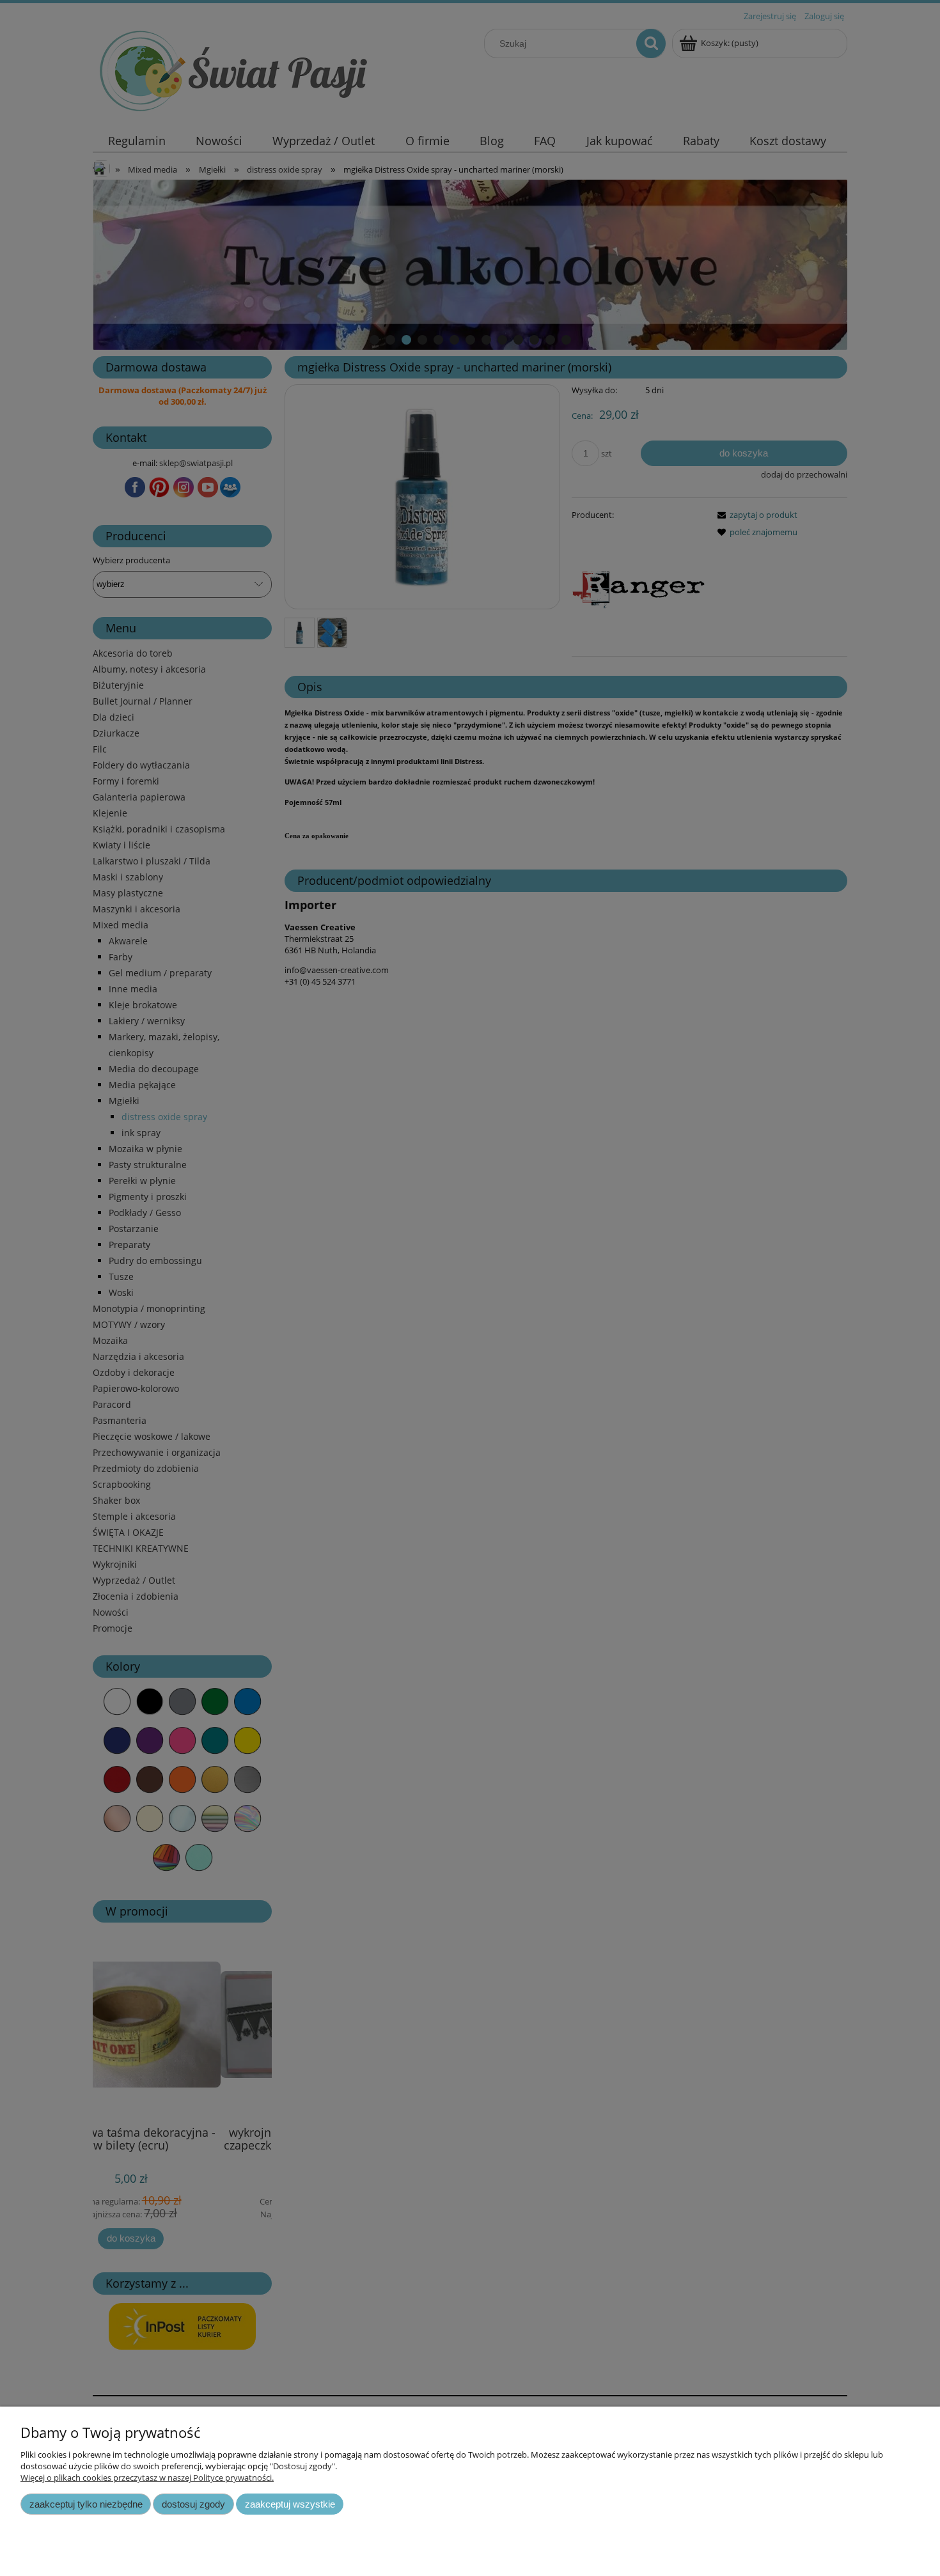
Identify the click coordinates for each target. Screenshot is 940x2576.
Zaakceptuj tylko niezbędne (86, 2504)
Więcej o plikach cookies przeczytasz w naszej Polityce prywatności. (147, 2478)
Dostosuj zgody (193, 2504)
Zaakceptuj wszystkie (290, 2504)
